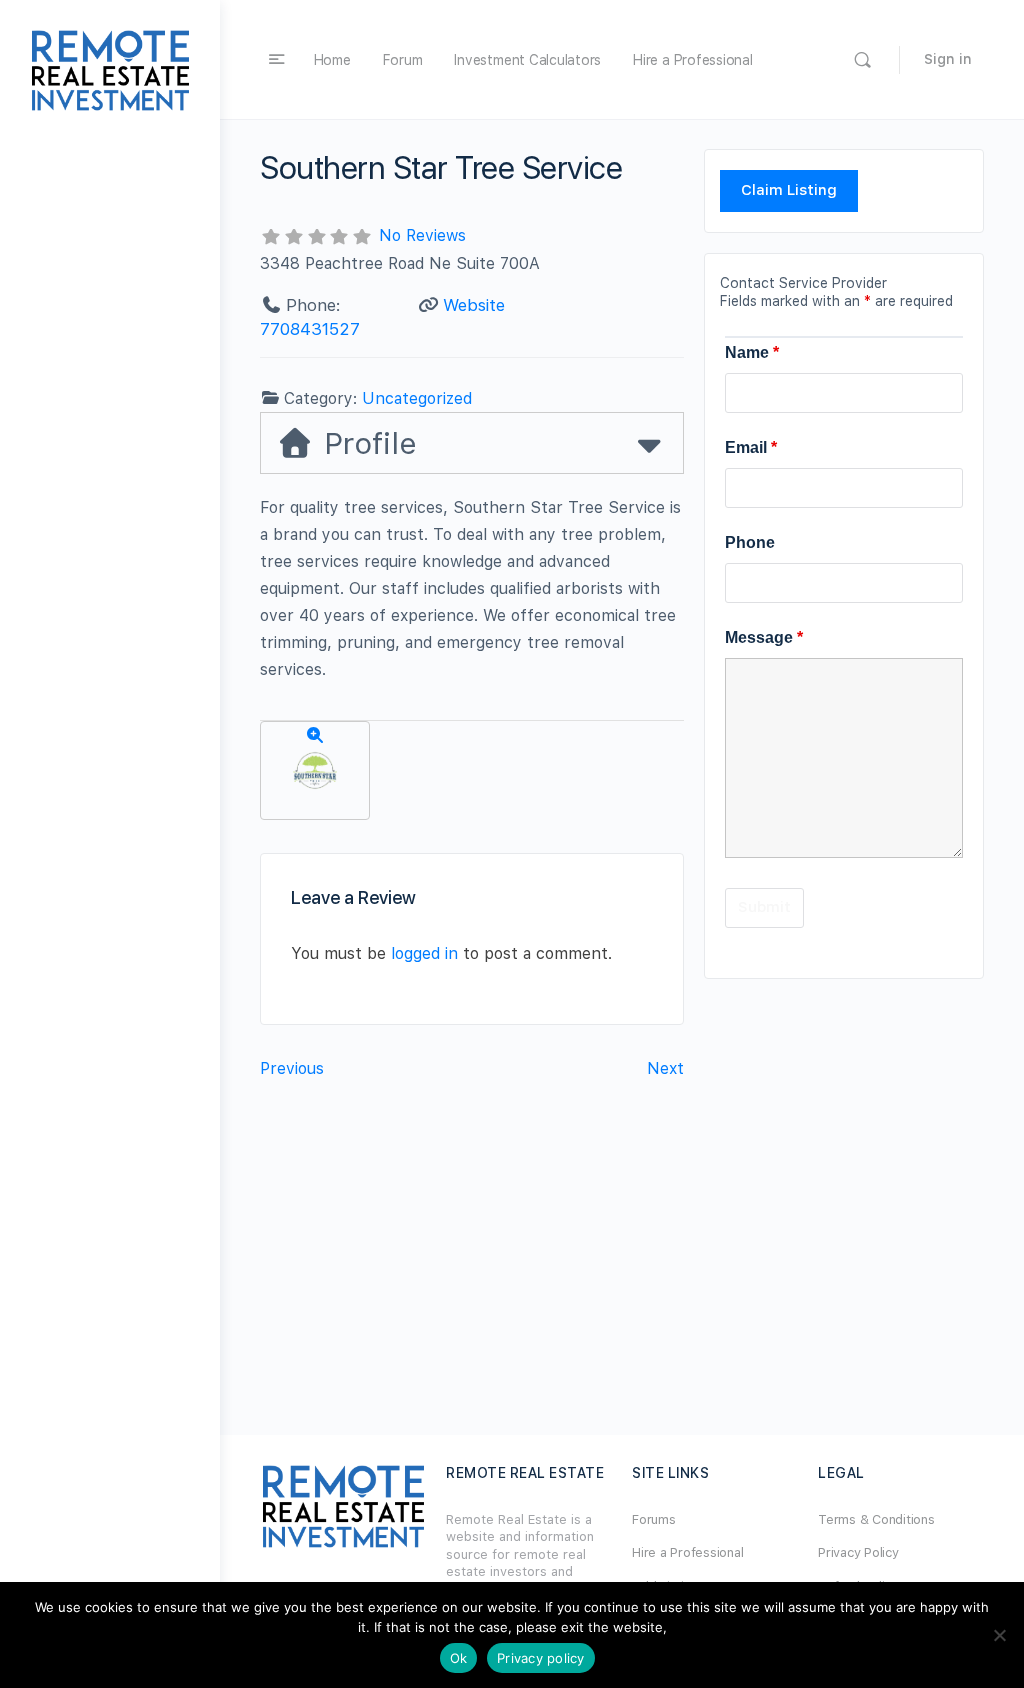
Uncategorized (417, 398)
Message (764, 637)
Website (474, 305)
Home (332, 60)
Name (752, 352)
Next (665, 1068)
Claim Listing (789, 190)
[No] (999, 1635)
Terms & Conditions (876, 1519)
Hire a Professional (692, 60)
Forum (403, 60)
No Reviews (422, 235)
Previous (292, 1068)
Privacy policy (541, 1658)
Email (751, 447)
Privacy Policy (858, 1552)
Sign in (948, 59)
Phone (750, 542)
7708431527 (310, 329)
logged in (424, 953)
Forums (654, 1519)
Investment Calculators (527, 60)
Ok (459, 1658)
